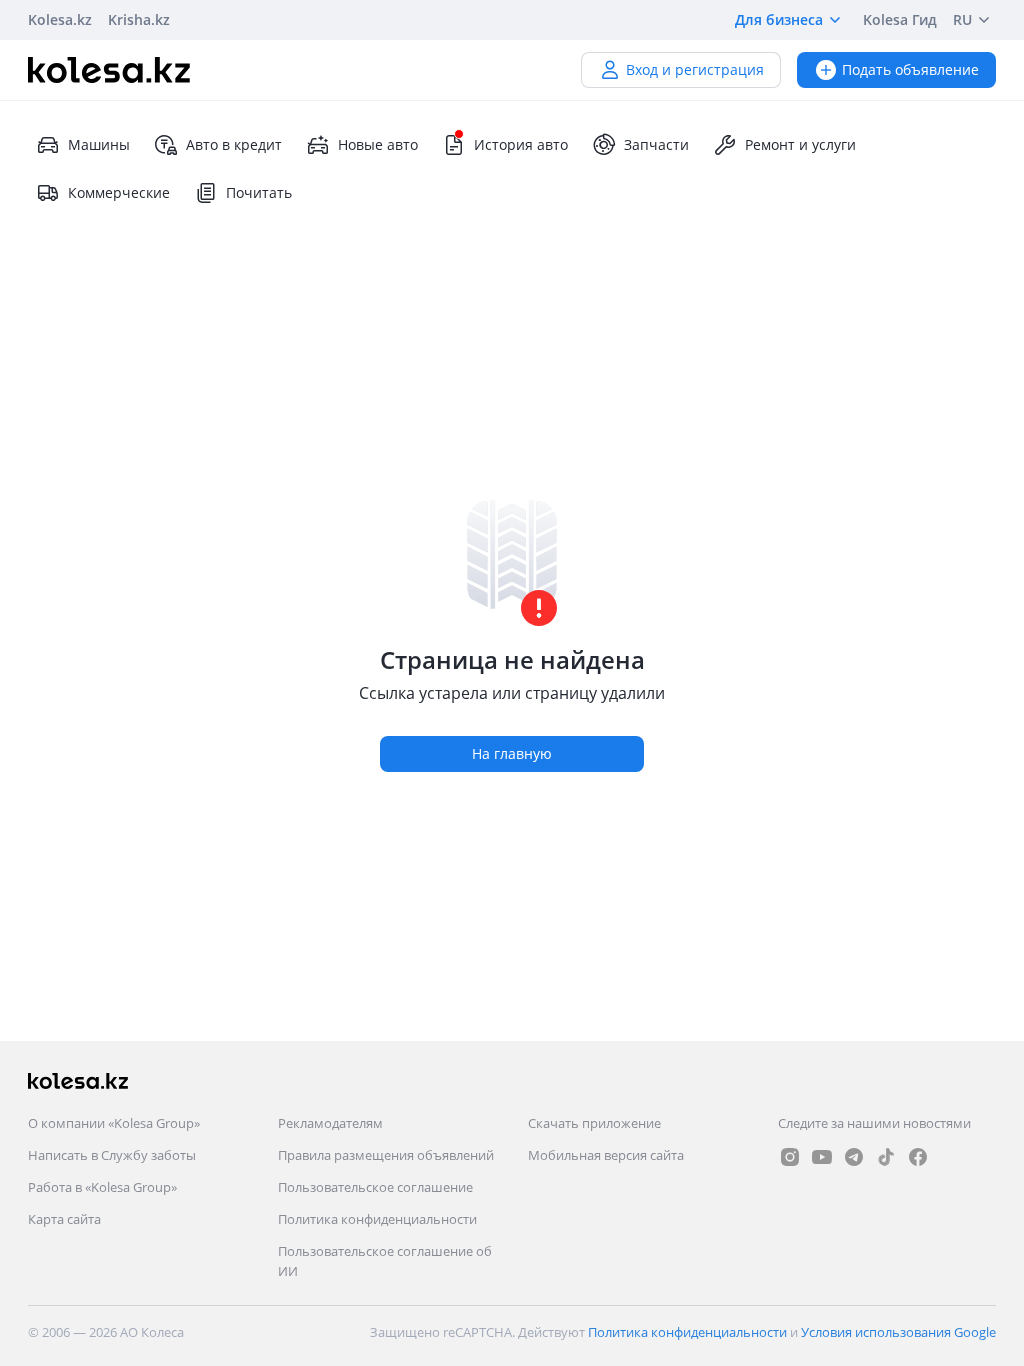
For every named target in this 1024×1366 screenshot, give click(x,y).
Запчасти (656, 144)
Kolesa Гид (900, 19)
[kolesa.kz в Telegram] (854, 1157)
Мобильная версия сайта (606, 1155)
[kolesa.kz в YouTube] (822, 1157)
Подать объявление (910, 69)
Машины (99, 144)
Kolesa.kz (60, 19)
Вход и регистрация (695, 69)
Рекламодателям (330, 1123)
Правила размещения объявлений (386, 1155)
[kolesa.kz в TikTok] (886, 1157)
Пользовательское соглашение (375, 1187)
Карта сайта (64, 1219)
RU (962, 19)
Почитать (259, 192)
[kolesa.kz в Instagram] (790, 1157)
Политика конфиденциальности (377, 1219)
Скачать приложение (594, 1123)
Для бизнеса (779, 19)
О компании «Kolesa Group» (114, 1123)
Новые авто (378, 144)
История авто (521, 144)
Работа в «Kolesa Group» (102, 1187)
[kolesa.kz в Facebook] (918, 1157)
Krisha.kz (139, 19)
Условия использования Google (898, 1332)
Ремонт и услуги (800, 144)
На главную (512, 753)
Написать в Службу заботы (112, 1155)
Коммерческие (119, 192)
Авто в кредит (234, 144)
